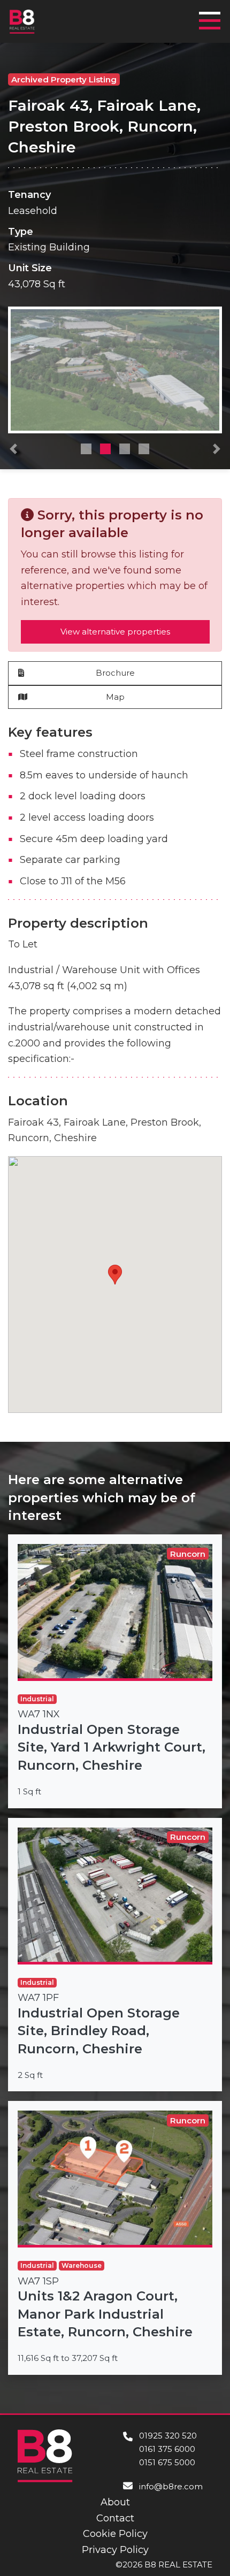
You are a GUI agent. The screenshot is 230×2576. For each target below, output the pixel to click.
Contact (115, 2518)
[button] (13, 452)
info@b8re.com (171, 2486)
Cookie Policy (115, 2534)
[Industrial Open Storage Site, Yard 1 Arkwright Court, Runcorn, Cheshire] (115, 1671)
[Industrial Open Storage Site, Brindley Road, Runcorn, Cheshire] (115, 1955)
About (115, 2502)
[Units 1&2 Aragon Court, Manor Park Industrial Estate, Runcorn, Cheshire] (115, 2238)
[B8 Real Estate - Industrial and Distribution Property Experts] (22, 21)
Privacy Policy (115, 2550)
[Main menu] (213, 16)
